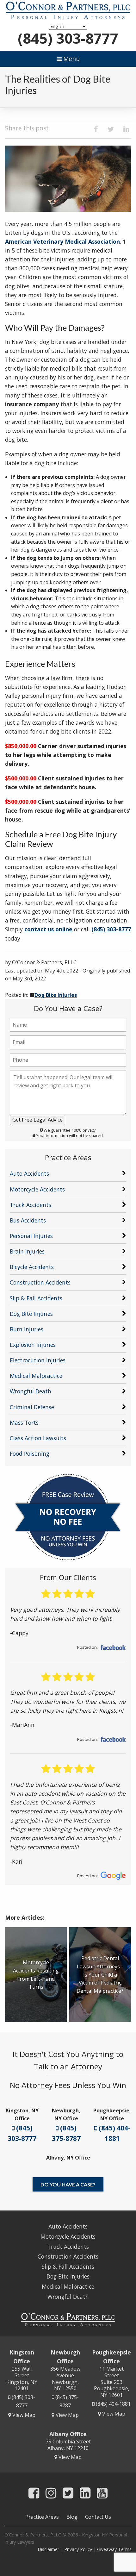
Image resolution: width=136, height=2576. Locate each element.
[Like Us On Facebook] (34, 2493)
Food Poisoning (30, 1454)
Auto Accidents (29, 1173)
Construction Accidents (40, 1282)
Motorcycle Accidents (37, 1189)
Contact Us (98, 2517)
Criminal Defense (32, 1407)
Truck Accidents (31, 1205)
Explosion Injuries (33, 1345)
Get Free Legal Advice (37, 1120)
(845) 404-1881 (114, 2133)
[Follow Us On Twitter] (68, 2493)
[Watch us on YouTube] (102, 2493)
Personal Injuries (31, 1236)
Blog (72, 2517)
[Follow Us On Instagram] (51, 2493)
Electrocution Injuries (38, 1360)
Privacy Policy (78, 2549)
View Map (23, 2415)
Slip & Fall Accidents (36, 1298)
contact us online (48, 929)
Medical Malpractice (36, 1376)
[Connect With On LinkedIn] (85, 2493)
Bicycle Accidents (32, 1267)
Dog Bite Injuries (56, 995)
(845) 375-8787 (66, 2133)
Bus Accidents (28, 1220)
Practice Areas (42, 2517)
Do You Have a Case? (68, 2184)
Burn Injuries (27, 1329)
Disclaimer (48, 2549)
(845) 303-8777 (68, 38)
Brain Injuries (27, 1251)
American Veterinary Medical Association (62, 241)
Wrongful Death (31, 1391)
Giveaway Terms (114, 2549)
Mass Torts (24, 1422)
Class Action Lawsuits (38, 1438)
